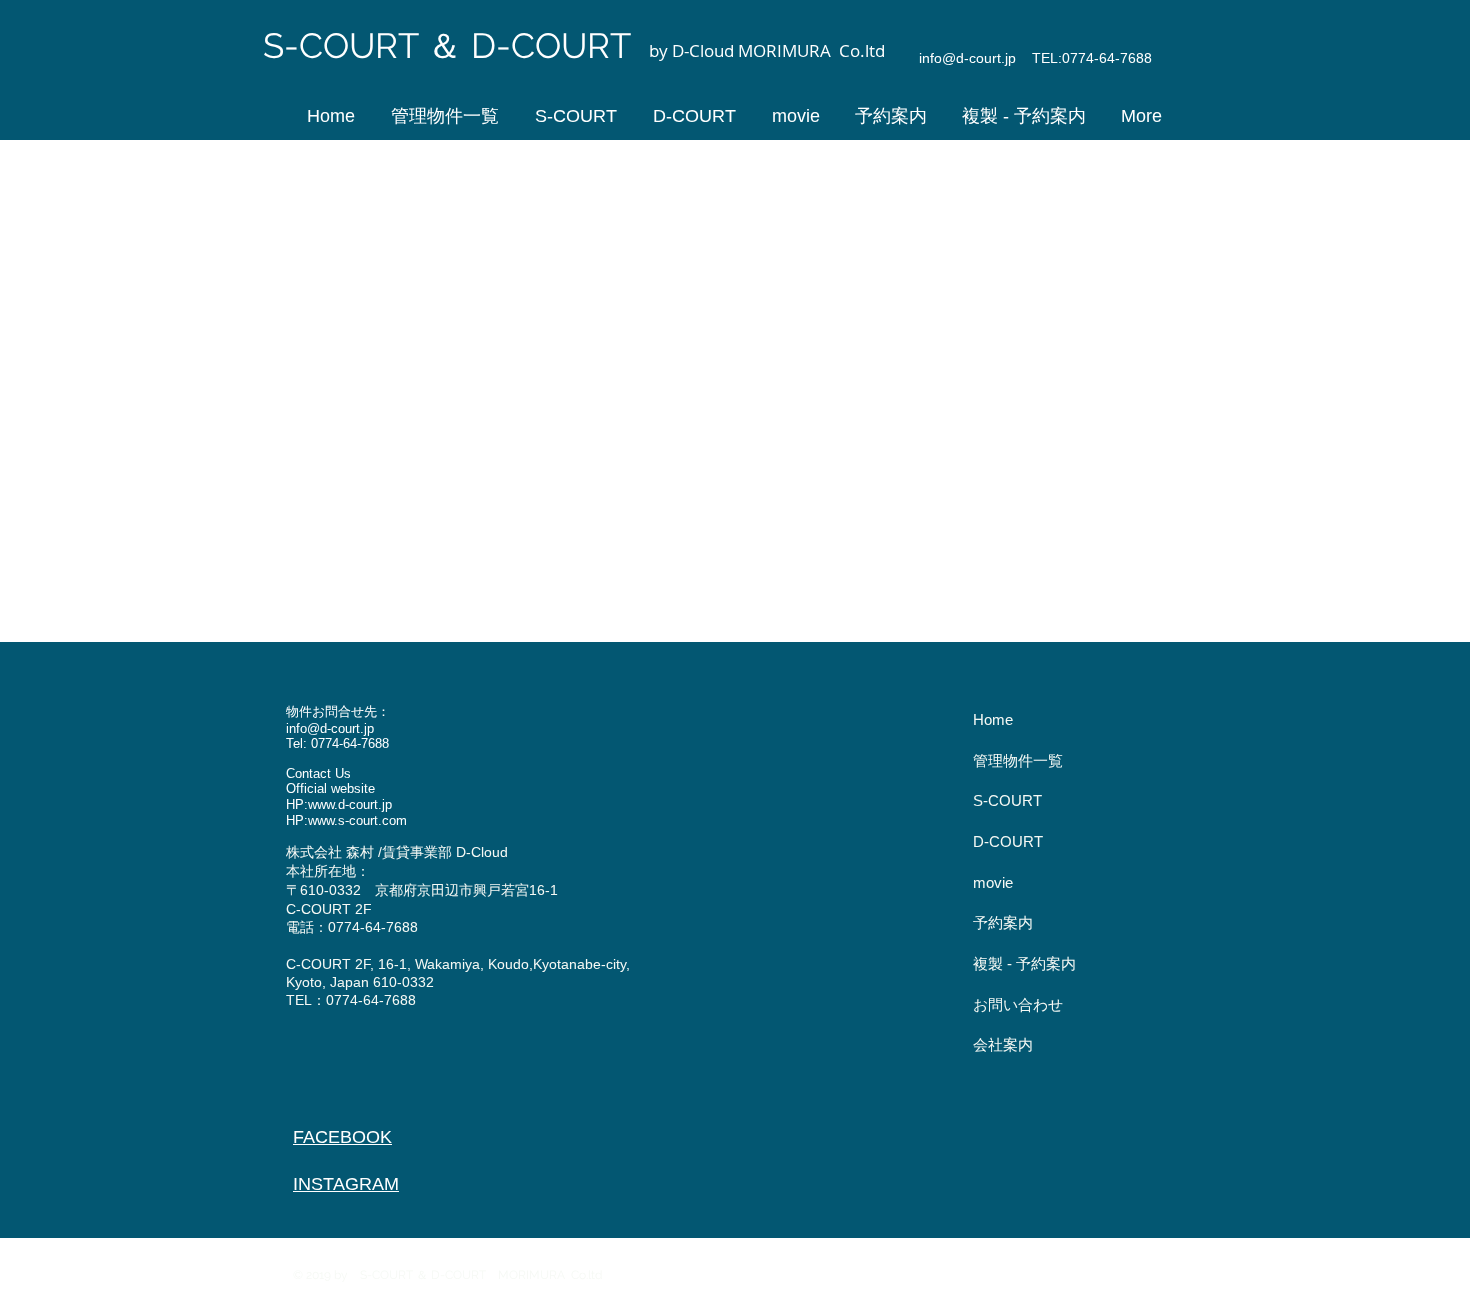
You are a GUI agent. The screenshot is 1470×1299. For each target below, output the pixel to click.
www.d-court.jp (350, 804)
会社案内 (1003, 1044)
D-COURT (1008, 841)
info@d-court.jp (967, 58)
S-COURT (1007, 800)
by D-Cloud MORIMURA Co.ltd (769, 50)
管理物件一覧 (1018, 760)
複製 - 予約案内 (1024, 963)
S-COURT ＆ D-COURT (451, 45)
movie (993, 882)
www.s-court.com (357, 820)
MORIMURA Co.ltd (556, 1275)
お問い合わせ (1018, 1004)
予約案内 (1003, 922)
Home (993, 719)
